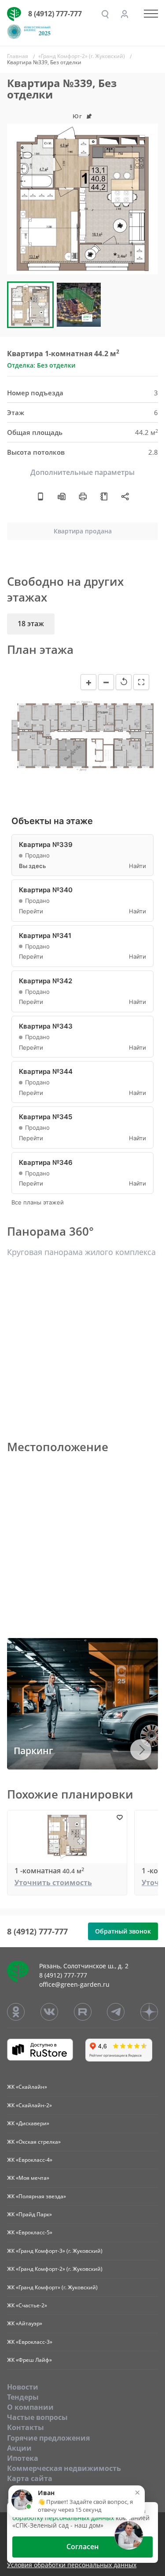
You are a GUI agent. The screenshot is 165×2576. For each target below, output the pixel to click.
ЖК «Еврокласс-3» (30, 2342)
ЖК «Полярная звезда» (37, 2196)
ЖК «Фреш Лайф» (29, 2360)
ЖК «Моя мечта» (28, 2178)
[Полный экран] (141, 682)
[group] (82, 199)
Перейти (31, 911)
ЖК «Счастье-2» (27, 2305)
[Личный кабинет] (125, 14)
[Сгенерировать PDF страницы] (62, 496)
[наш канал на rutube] (83, 2012)
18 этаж (31, 624)
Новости (23, 2387)
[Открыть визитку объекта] (40, 496)
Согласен (82, 2547)
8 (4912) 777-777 (55, 14)
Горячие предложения (48, 2438)
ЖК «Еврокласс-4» (30, 2160)
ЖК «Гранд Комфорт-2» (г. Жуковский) (55, 2269)
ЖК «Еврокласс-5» (30, 2232)
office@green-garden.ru (74, 1984)
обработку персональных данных (63, 2518)
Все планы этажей (38, 1202)
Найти (137, 866)
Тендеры (23, 2397)
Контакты (26, 2427)
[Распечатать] (83, 496)
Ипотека (23, 2458)
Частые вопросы (37, 2417)
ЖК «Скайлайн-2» (29, 2105)
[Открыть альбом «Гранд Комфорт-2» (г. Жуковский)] (104, 496)
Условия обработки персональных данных (72, 2565)
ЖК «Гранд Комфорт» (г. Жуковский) (52, 2287)
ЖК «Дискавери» (28, 2123)
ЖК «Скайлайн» (27, 2087)
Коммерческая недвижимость (64, 2468)
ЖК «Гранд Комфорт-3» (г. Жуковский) (55, 2251)
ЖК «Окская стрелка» (34, 2142)
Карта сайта (30, 2478)
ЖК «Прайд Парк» (29, 2214)
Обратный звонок (123, 1931)
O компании (30, 2407)
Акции (19, 2448)
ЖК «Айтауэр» (25, 2323)
